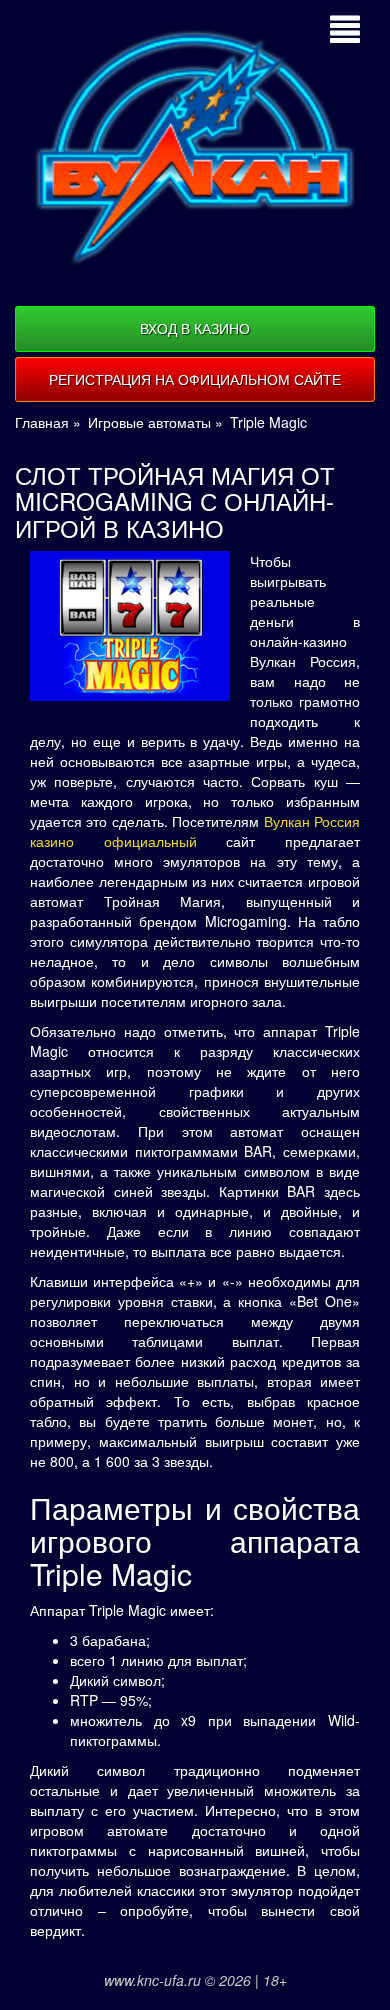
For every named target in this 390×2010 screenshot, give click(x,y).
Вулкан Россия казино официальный (195, 831)
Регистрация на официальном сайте (195, 379)
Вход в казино (195, 328)
